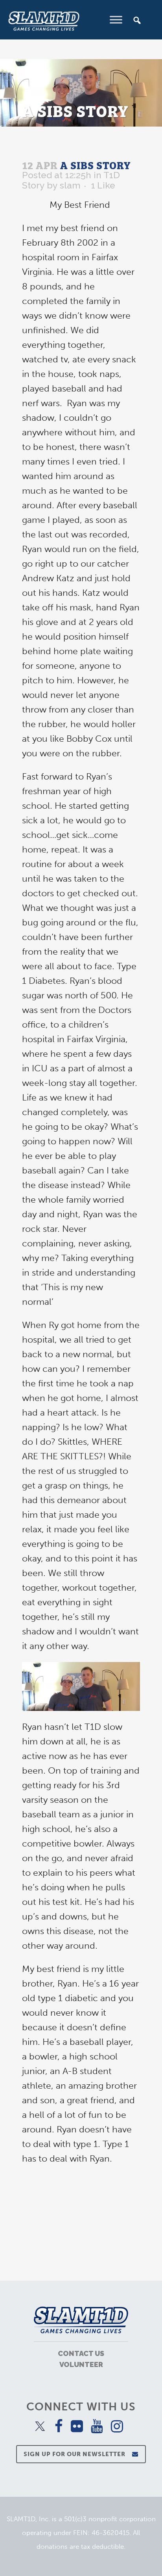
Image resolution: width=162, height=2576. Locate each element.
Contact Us (81, 2353)
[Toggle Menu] (116, 20)
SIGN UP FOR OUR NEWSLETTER (75, 2454)
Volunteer (81, 2364)
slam (70, 185)
